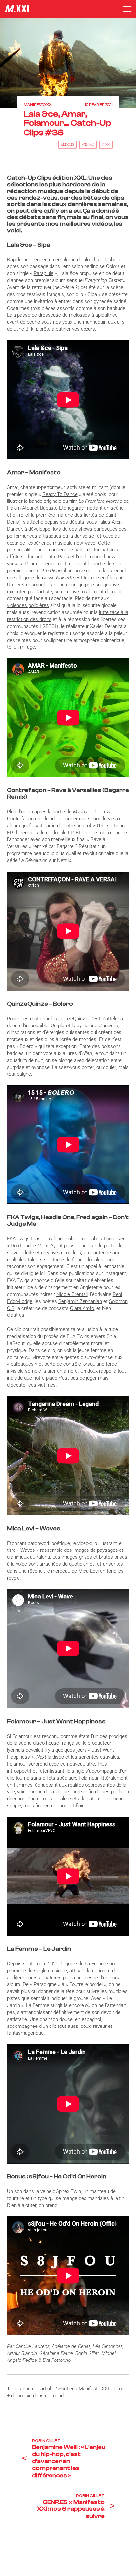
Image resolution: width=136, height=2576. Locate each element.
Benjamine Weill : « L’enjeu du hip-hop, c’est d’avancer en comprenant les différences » (69, 2461)
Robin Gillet (46, 2441)
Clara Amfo (82, 1308)
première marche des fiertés (67, 515)
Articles (68, 145)
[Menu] (127, 9)
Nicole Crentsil (72, 1294)
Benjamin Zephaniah (80, 1301)
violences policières (28, 605)
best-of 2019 (90, 826)
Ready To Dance (60, 494)
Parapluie (44, 273)
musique (88, 145)
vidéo (106, 145)
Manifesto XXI (38, 105)
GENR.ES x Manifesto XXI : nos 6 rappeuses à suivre (71, 2509)
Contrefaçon (20, 819)
